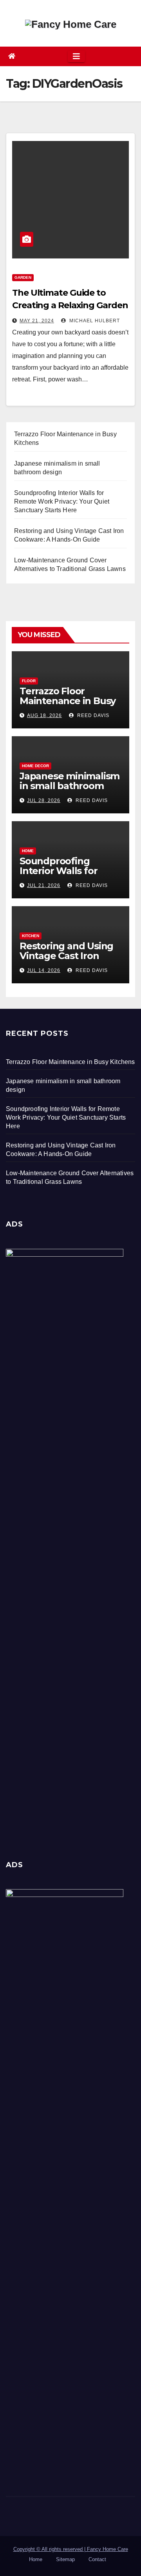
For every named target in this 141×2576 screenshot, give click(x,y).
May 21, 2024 (37, 321)
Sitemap (65, 2559)
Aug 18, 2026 (44, 715)
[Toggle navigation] (76, 56)
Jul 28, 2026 (44, 800)
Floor (29, 681)
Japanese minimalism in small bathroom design (70, 786)
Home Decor (35, 766)
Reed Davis (92, 715)
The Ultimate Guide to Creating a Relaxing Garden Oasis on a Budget (70, 305)
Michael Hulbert (94, 321)
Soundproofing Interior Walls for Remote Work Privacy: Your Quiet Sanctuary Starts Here (66, 1117)
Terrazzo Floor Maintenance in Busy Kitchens (68, 701)
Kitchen (31, 936)
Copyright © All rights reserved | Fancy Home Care (71, 2549)
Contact (97, 2559)
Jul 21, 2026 (44, 885)
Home (28, 851)
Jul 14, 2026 (44, 970)
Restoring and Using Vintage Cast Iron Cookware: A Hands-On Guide (66, 961)
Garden (23, 277)
